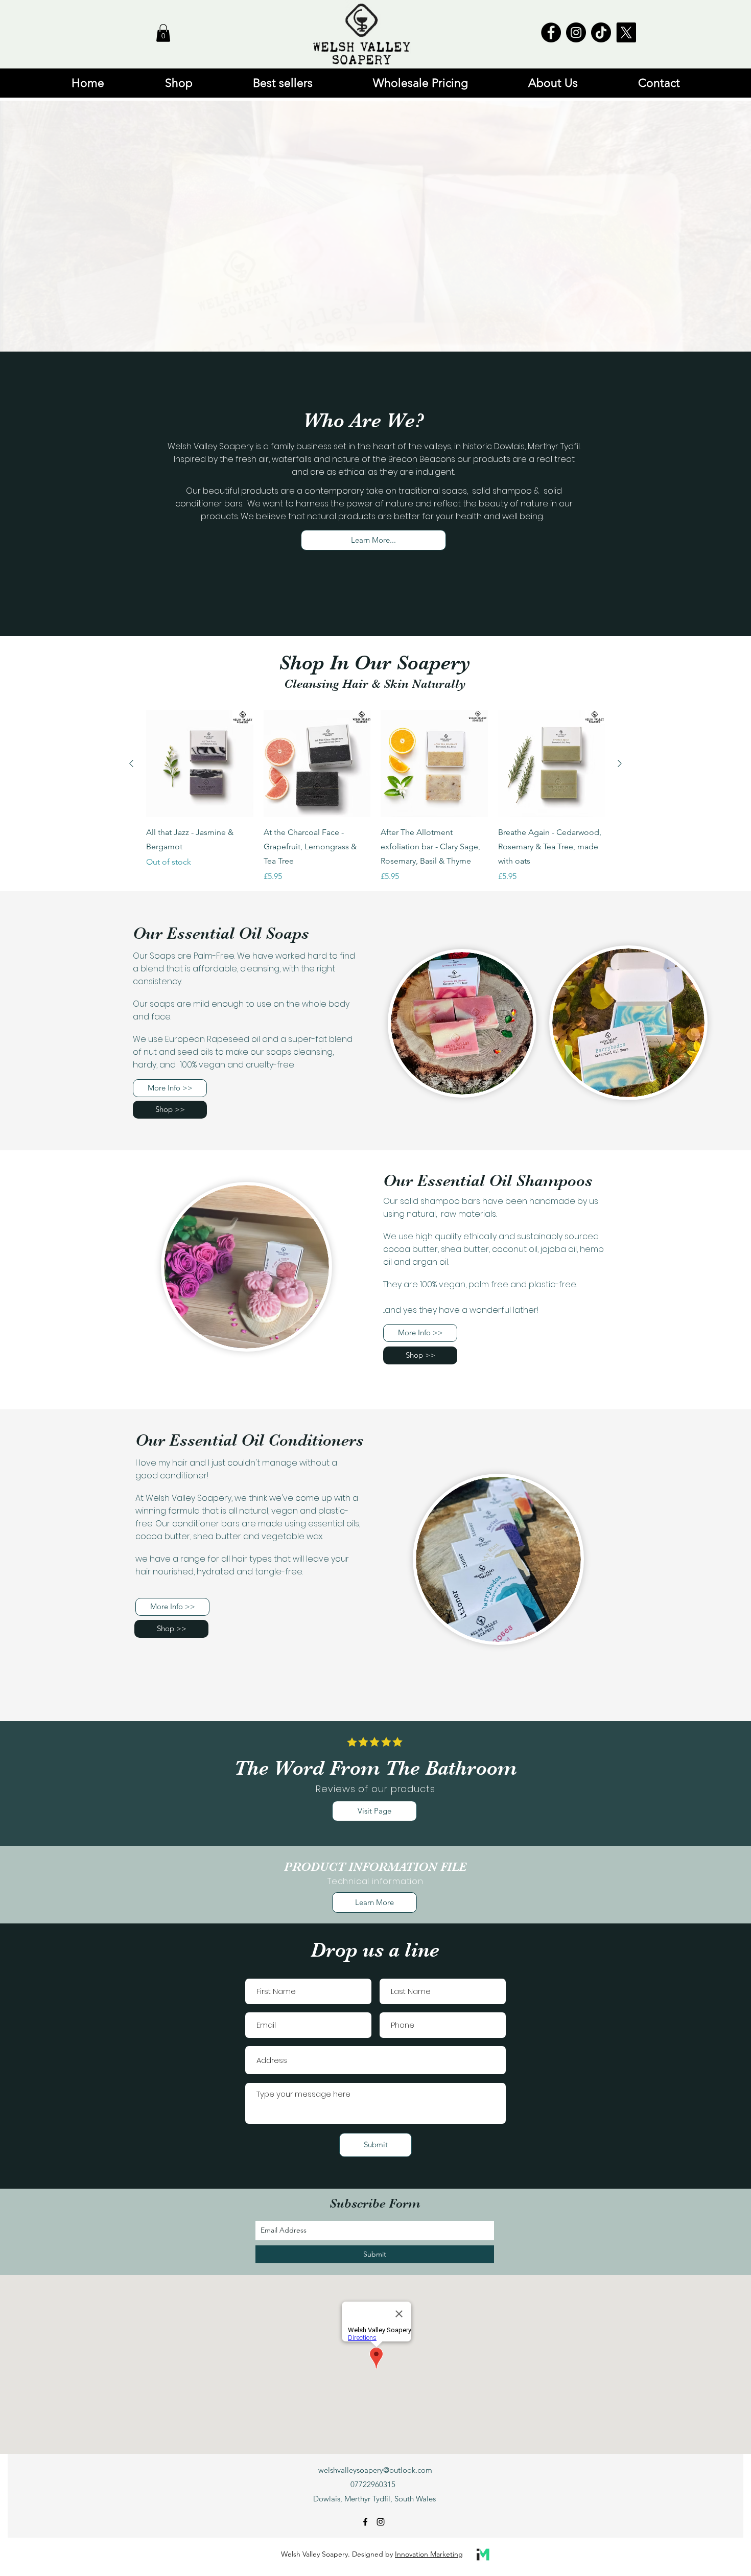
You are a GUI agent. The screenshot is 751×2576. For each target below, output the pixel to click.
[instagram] (381, 2522)
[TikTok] (601, 32)
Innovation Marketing (429, 2554)
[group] (375, 797)
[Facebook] (551, 32)
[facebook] (365, 2522)
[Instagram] (576, 32)
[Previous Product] (131, 763)
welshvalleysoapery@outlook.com (375, 2470)
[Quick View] (200, 764)
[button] (163, 33)
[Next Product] (620, 763)
